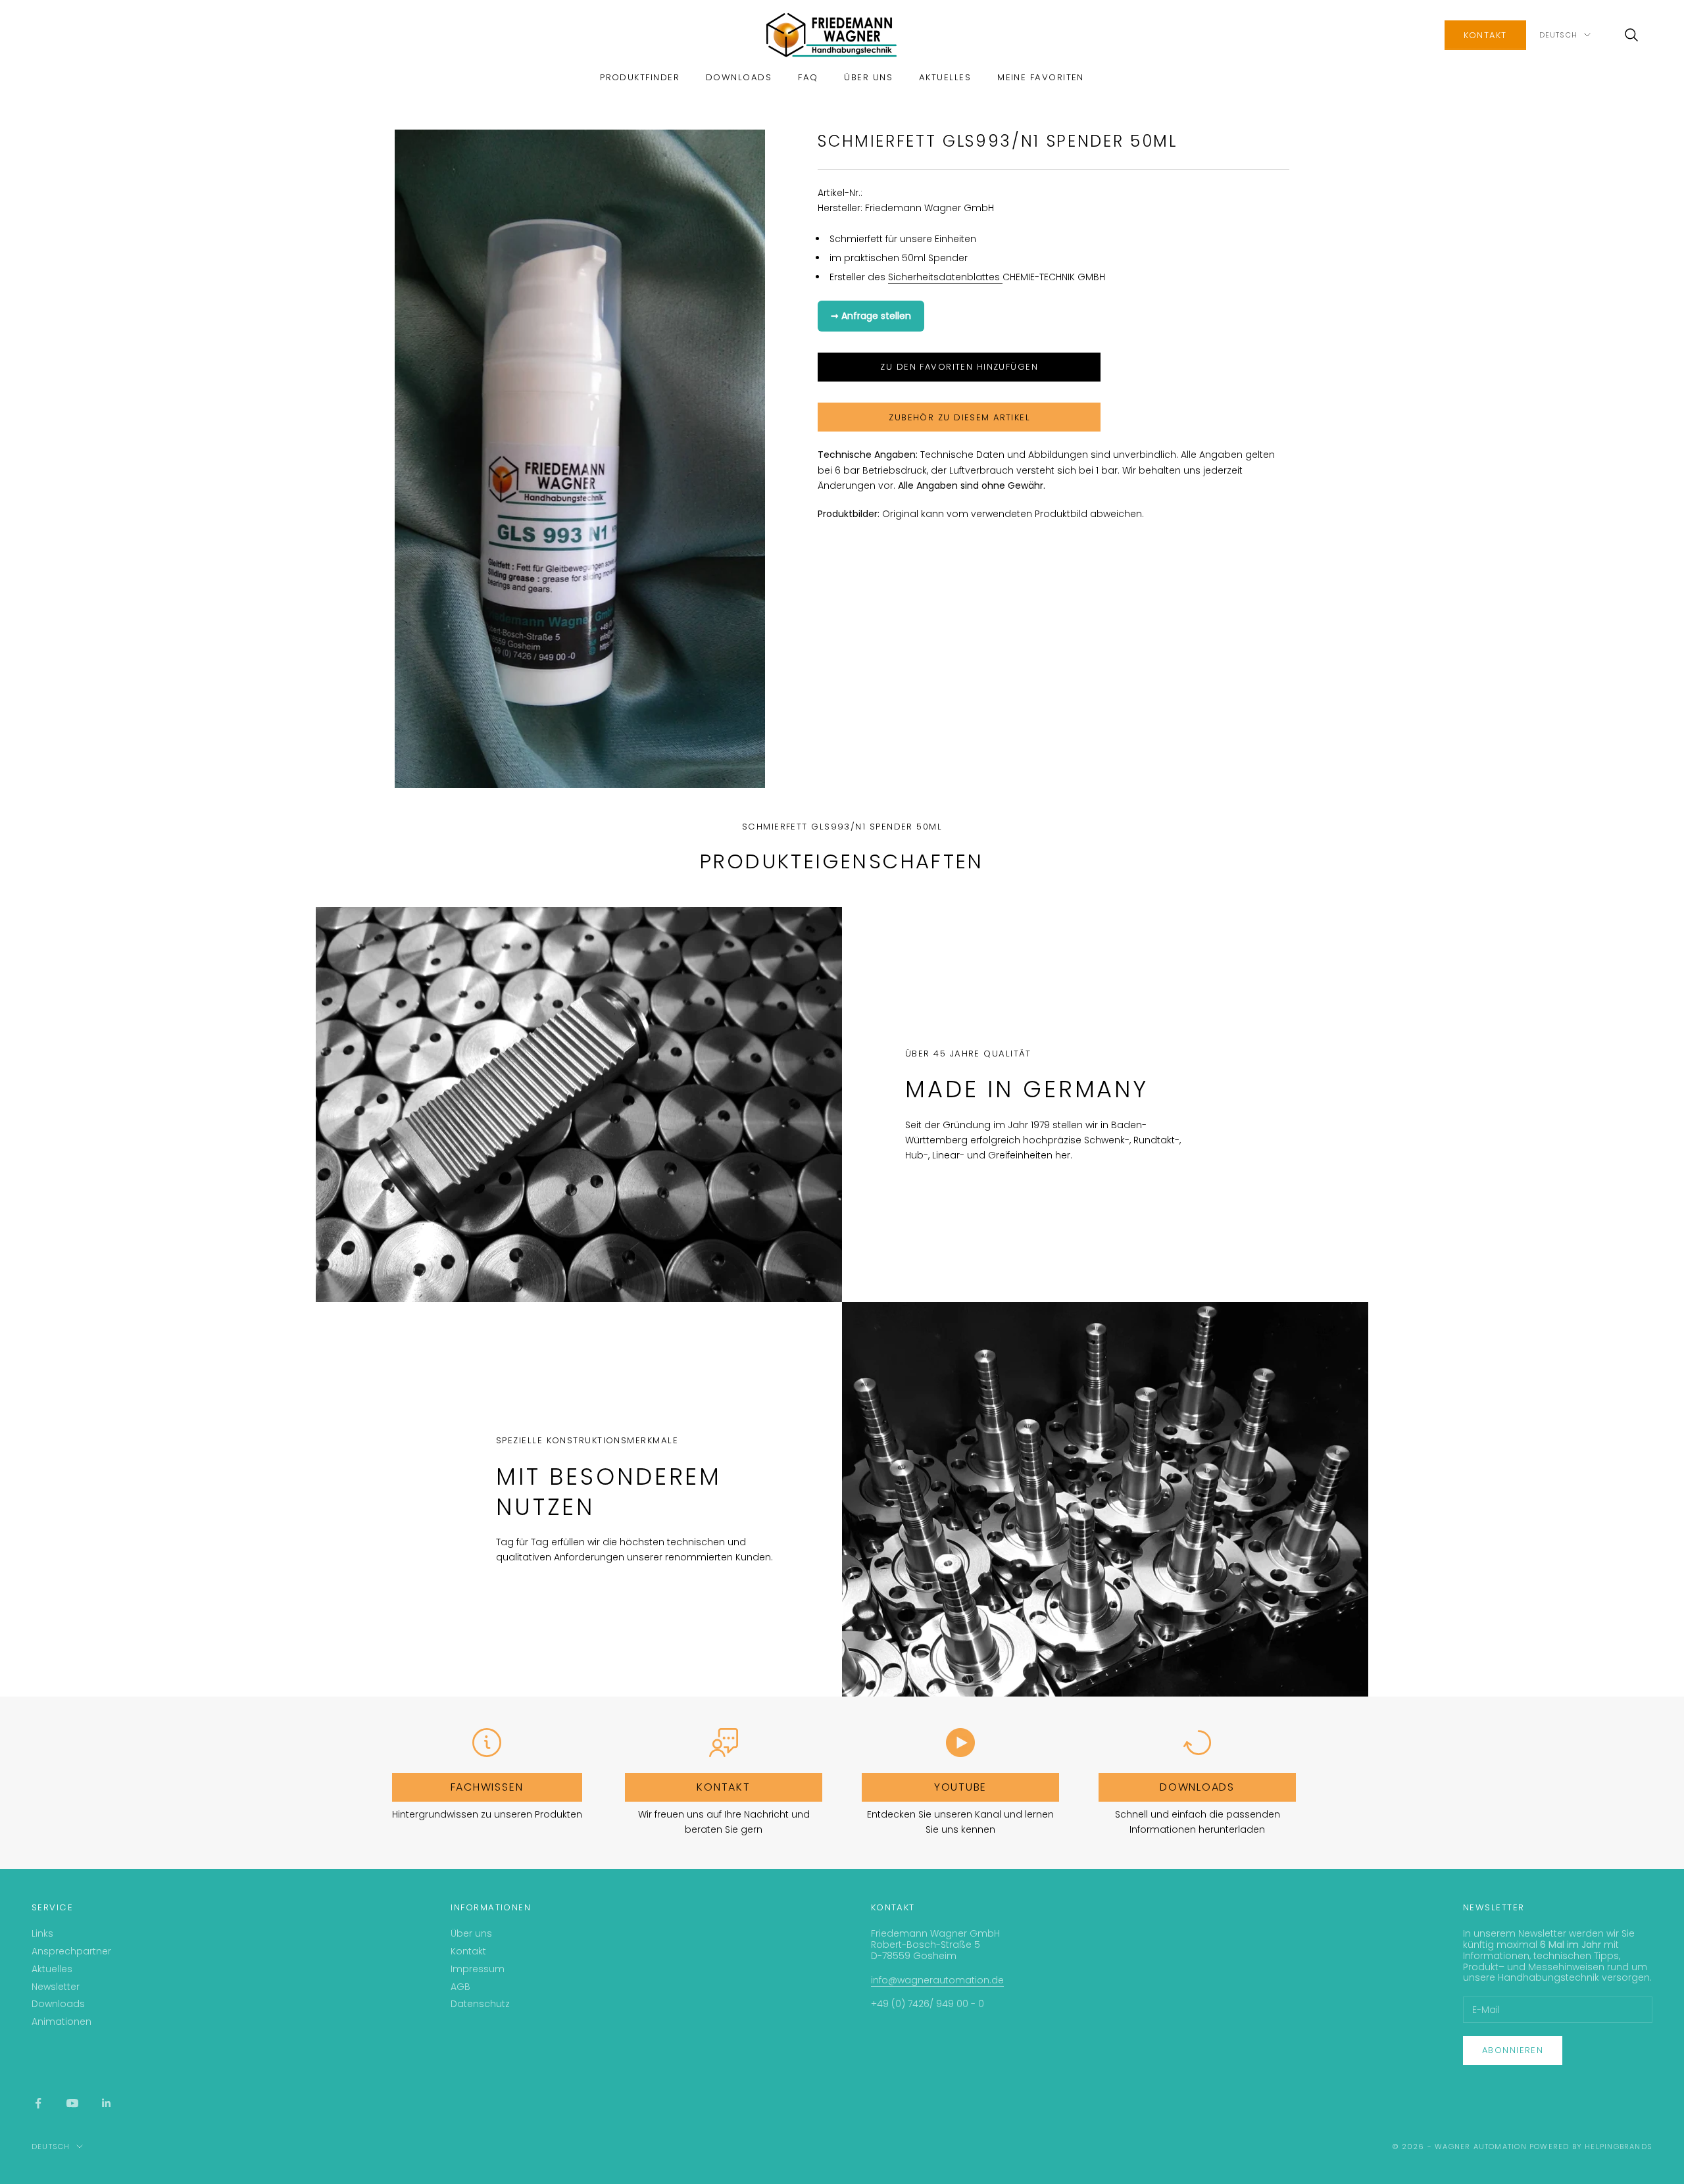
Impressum (478, 1969)
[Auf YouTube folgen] (72, 2103)
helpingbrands (1619, 2147)
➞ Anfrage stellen (871, 315)
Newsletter (56, 1987)
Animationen (62, 2022)
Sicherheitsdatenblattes (945, 276)
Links (42, 1933)
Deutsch (1558, 35)
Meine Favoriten (1041, 77)
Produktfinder (640, 77)
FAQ (808, 77)
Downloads (739, 77)
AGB (460, 1987)
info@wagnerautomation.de (937, 1980)
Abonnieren (1513, 2050)
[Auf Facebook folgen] (38, 2103)
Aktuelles (945, 77)
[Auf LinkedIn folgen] (107, 2103)
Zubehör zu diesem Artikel (959, 417)
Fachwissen (487, 1787)
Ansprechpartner (71, 1951)
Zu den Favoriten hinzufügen (959, 367)
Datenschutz (480, 2004)
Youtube (960, 1787)
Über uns (868, 77)
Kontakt (1485, 35)
